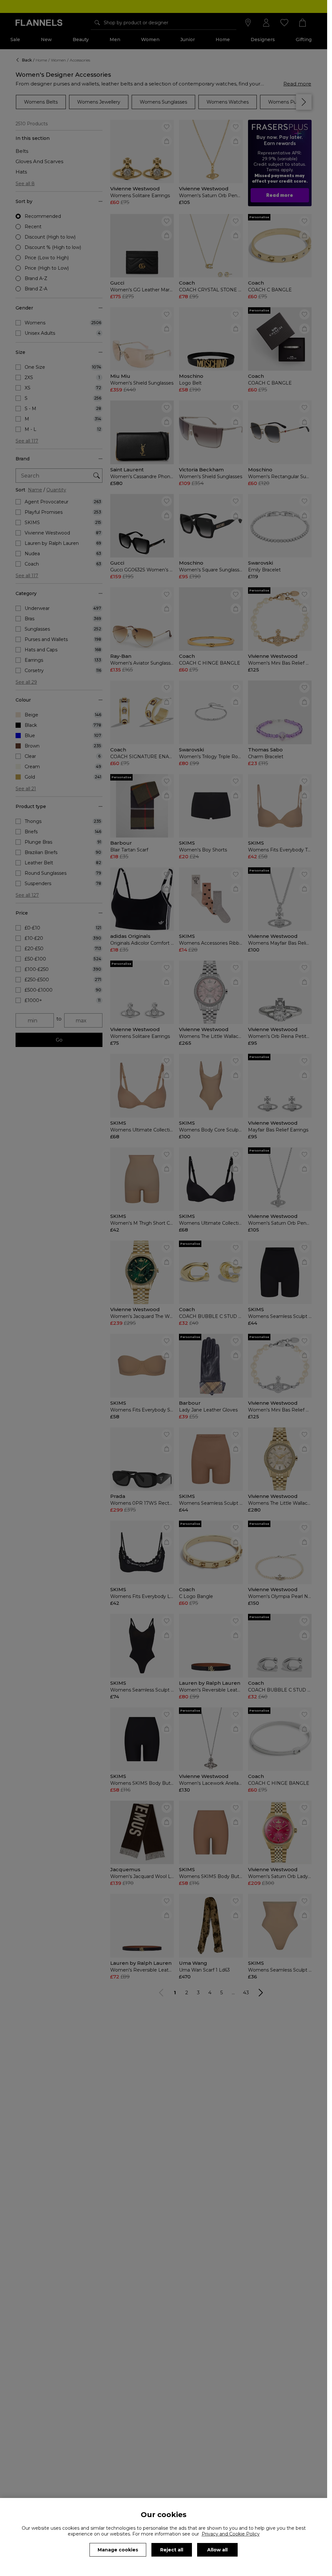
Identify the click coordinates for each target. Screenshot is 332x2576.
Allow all (217, 2550)
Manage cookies (118, 2550)
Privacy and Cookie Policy (231, 2534)
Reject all (172, 2550)
